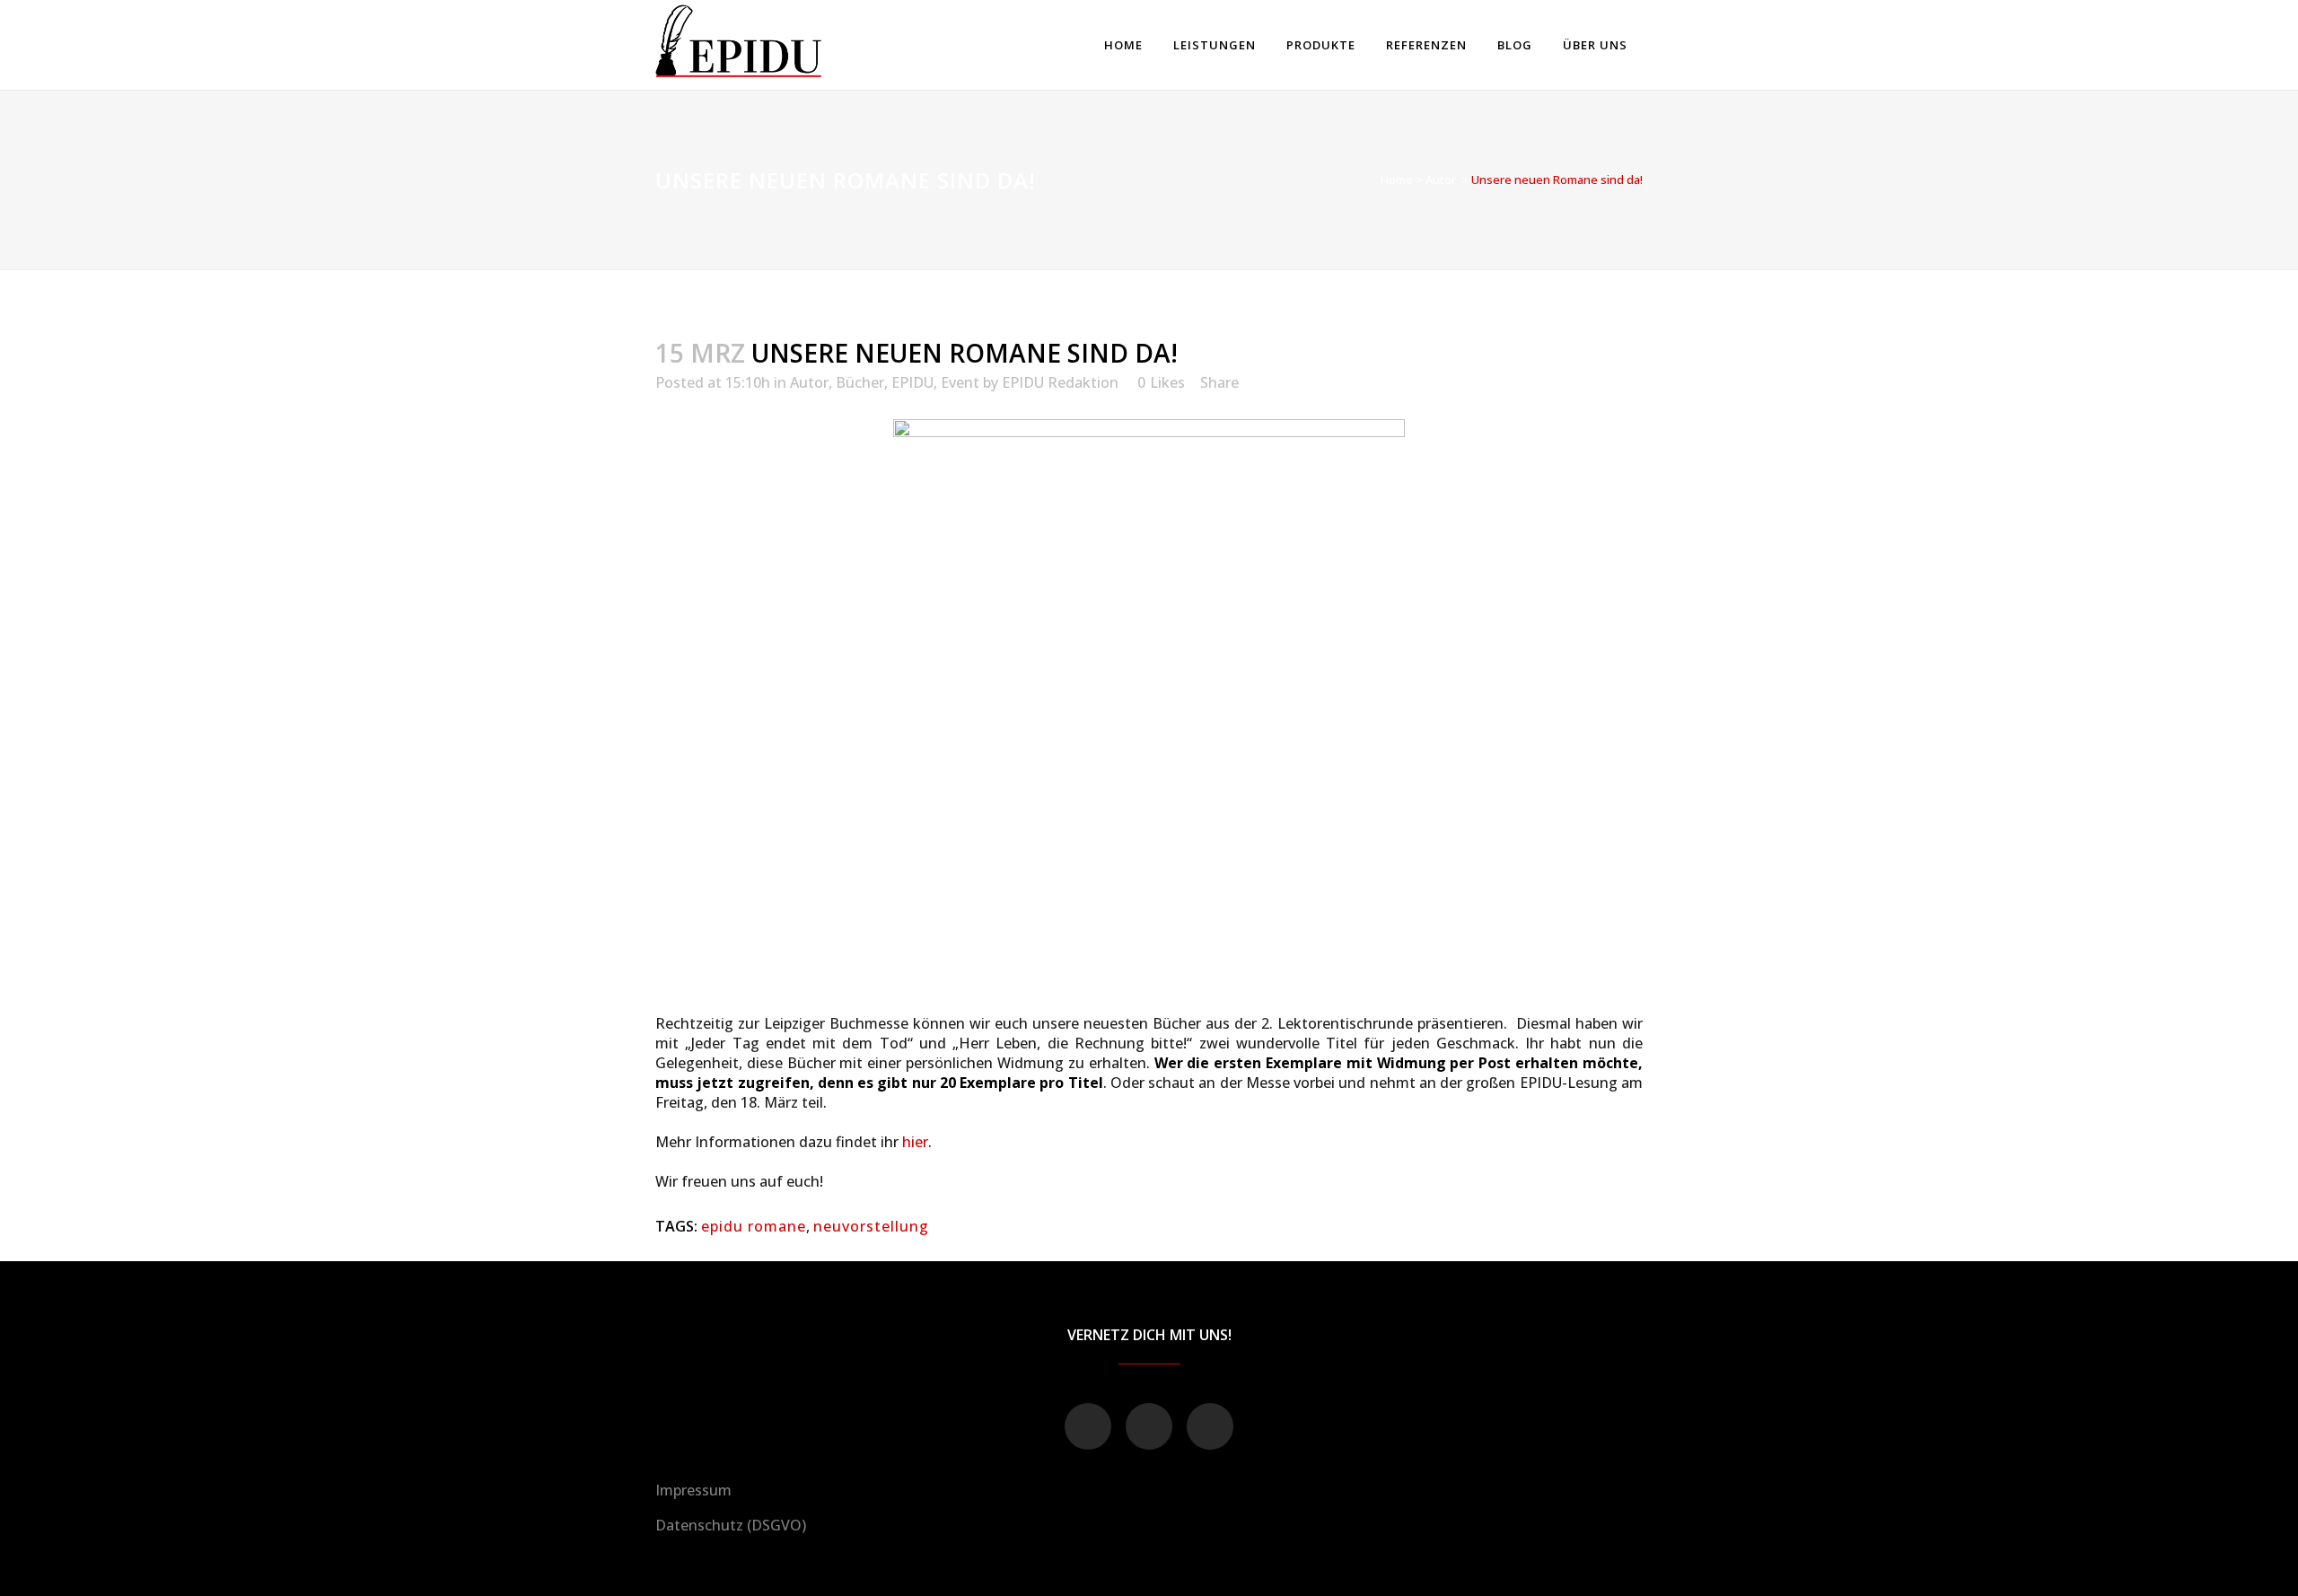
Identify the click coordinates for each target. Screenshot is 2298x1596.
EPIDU (912, 382)
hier (915, 1142)
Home (1397, 180)
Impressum (693, 1490)
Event (960, 382)
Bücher (860, 382)
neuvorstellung (871, 1226)
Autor (1441, 180)
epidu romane (754, 1226)
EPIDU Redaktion (1060, 382)
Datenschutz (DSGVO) (731, 1525)
